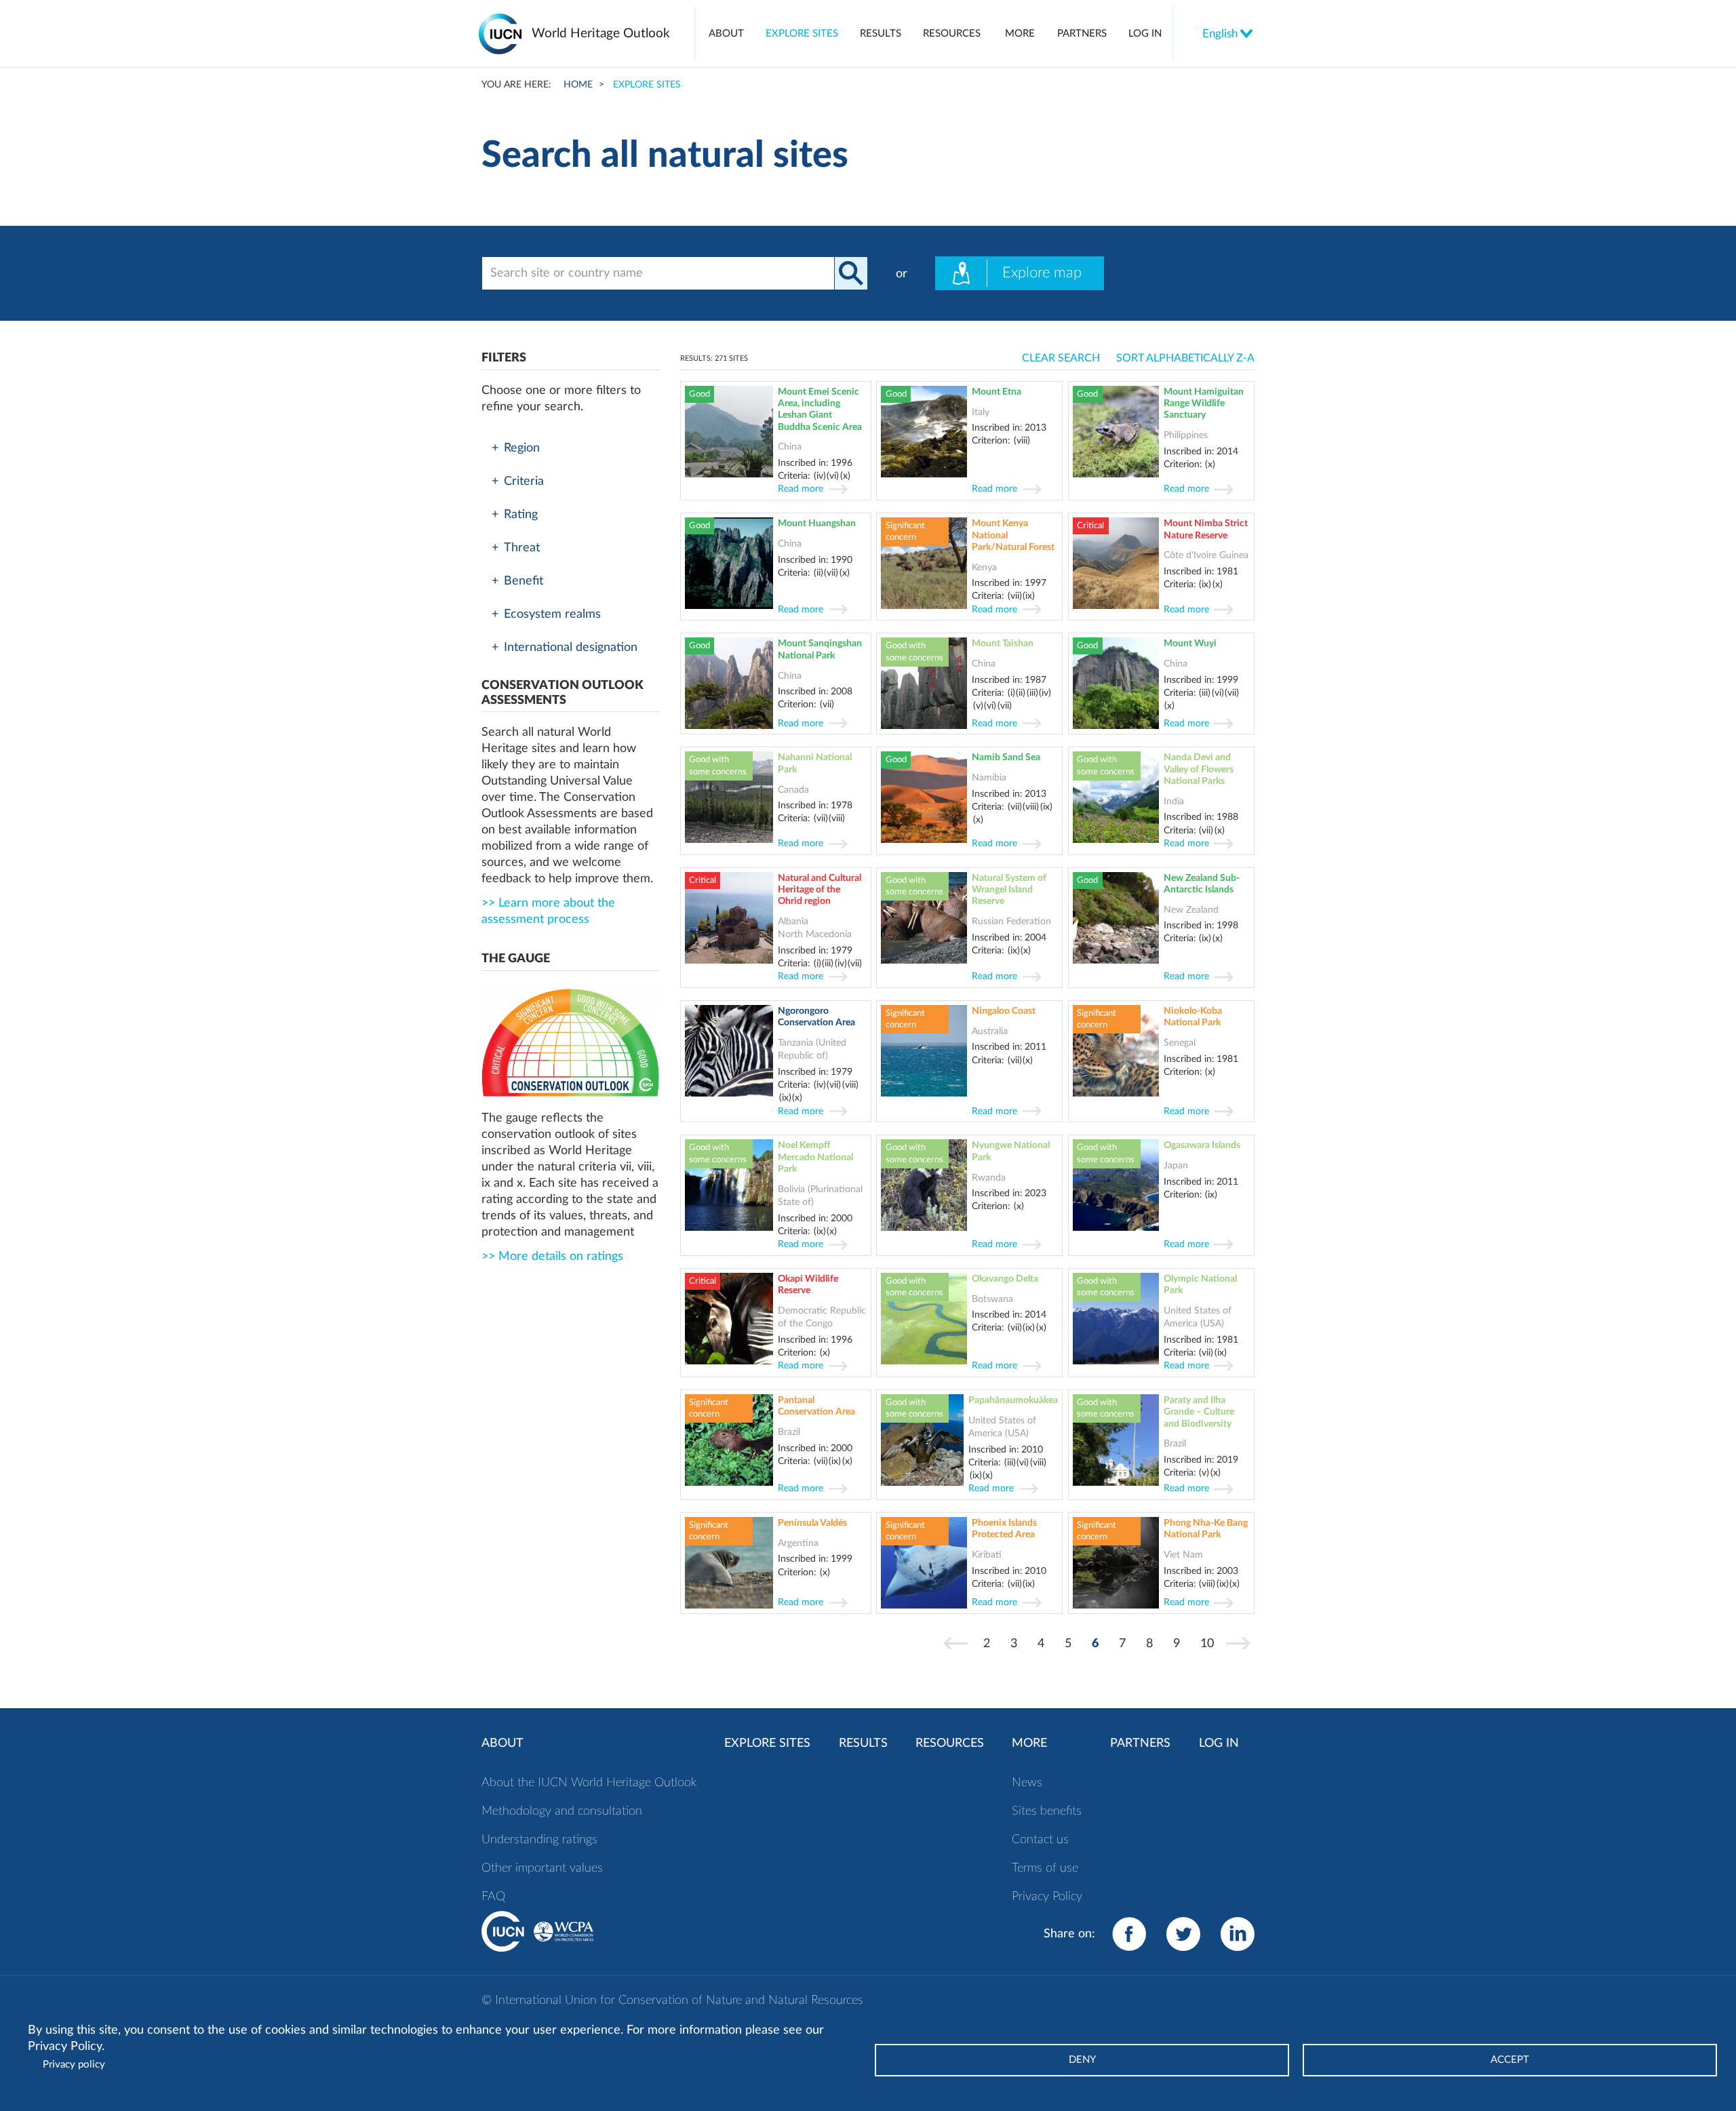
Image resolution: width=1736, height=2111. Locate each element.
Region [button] (522, 448)
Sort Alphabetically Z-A (1185, 358)
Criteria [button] (524, 481)
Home (578, 84)
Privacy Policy (1047, 1897)
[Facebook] (1129, 1934)
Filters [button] (504, 358)
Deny (1082, 2060)
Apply (851, 273)
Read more (801, 489)
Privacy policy (74, 2065)
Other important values (542, 1868)
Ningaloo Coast (1004, 1011)
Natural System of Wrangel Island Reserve (1009, 890)
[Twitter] (1183, 1934)
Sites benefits (1047, 1811)
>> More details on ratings (552, 1257)
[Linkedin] (1238, 1934)
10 (1211, 1644)
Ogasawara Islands (1202, 1145)
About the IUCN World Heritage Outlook (589, 1783)
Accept (1510, 2060)
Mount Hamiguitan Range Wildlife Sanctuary (1204, 403)
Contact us (1040, 1840)
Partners (1082, 34)
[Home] (505, 34)
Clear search (1061, 358)
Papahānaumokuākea (1013, 1400)
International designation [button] (571, 648)
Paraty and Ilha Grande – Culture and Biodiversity (1199, 1412)
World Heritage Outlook (601, 34)
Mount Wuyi (1190, 643)
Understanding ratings (539, 1840)
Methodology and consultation (562, 1811)
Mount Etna (997, 392)
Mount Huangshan (817, 523)
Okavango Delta (1005, 1279)
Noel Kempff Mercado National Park (815, 1157)
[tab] (571, 448)
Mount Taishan (1003, 643)
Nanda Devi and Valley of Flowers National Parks (1199, 769)
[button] (571, 693)
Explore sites (802, 34)
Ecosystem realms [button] (552, 614)
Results (881, 34)
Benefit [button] (524, 581)
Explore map (1042, 273)
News (1027, 1783)
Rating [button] (521, 515)
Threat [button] (522, 548)
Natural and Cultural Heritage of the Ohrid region (820, 890)
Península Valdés (812, 1523)
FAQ (493, 1897)
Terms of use (1045, 1868)
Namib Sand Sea (1006, 757)
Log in (1145, 34)
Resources (952, 34)
